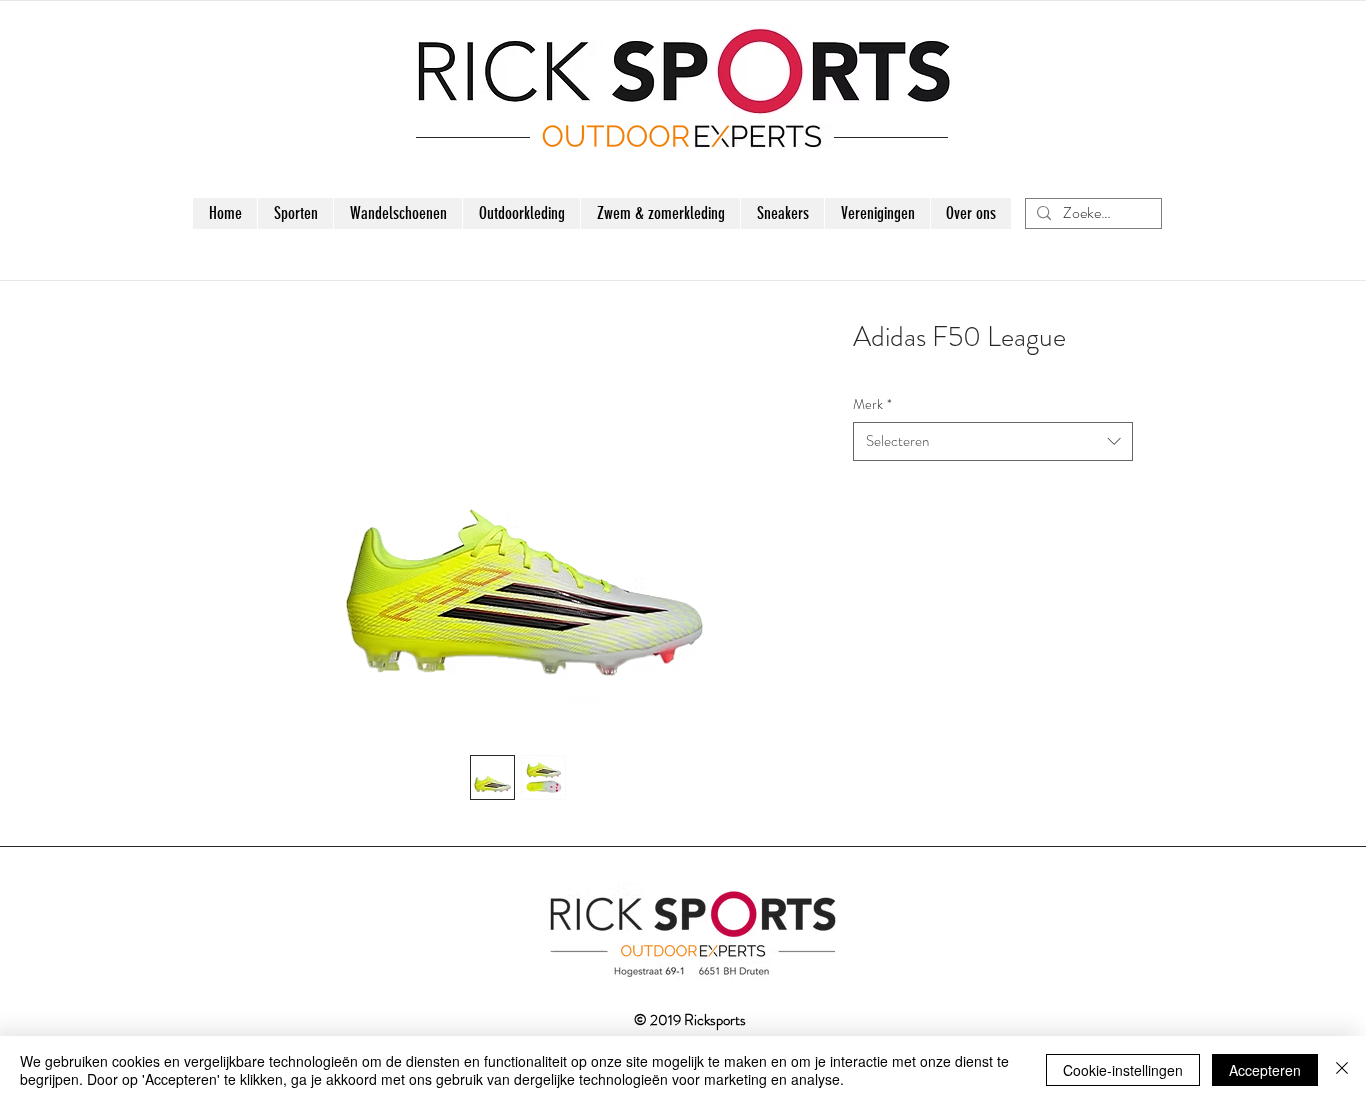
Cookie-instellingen (1123, 1070)
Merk (872, 404)
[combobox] (993, 441)
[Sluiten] (1342, 1070)
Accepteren (1265, 1070)
